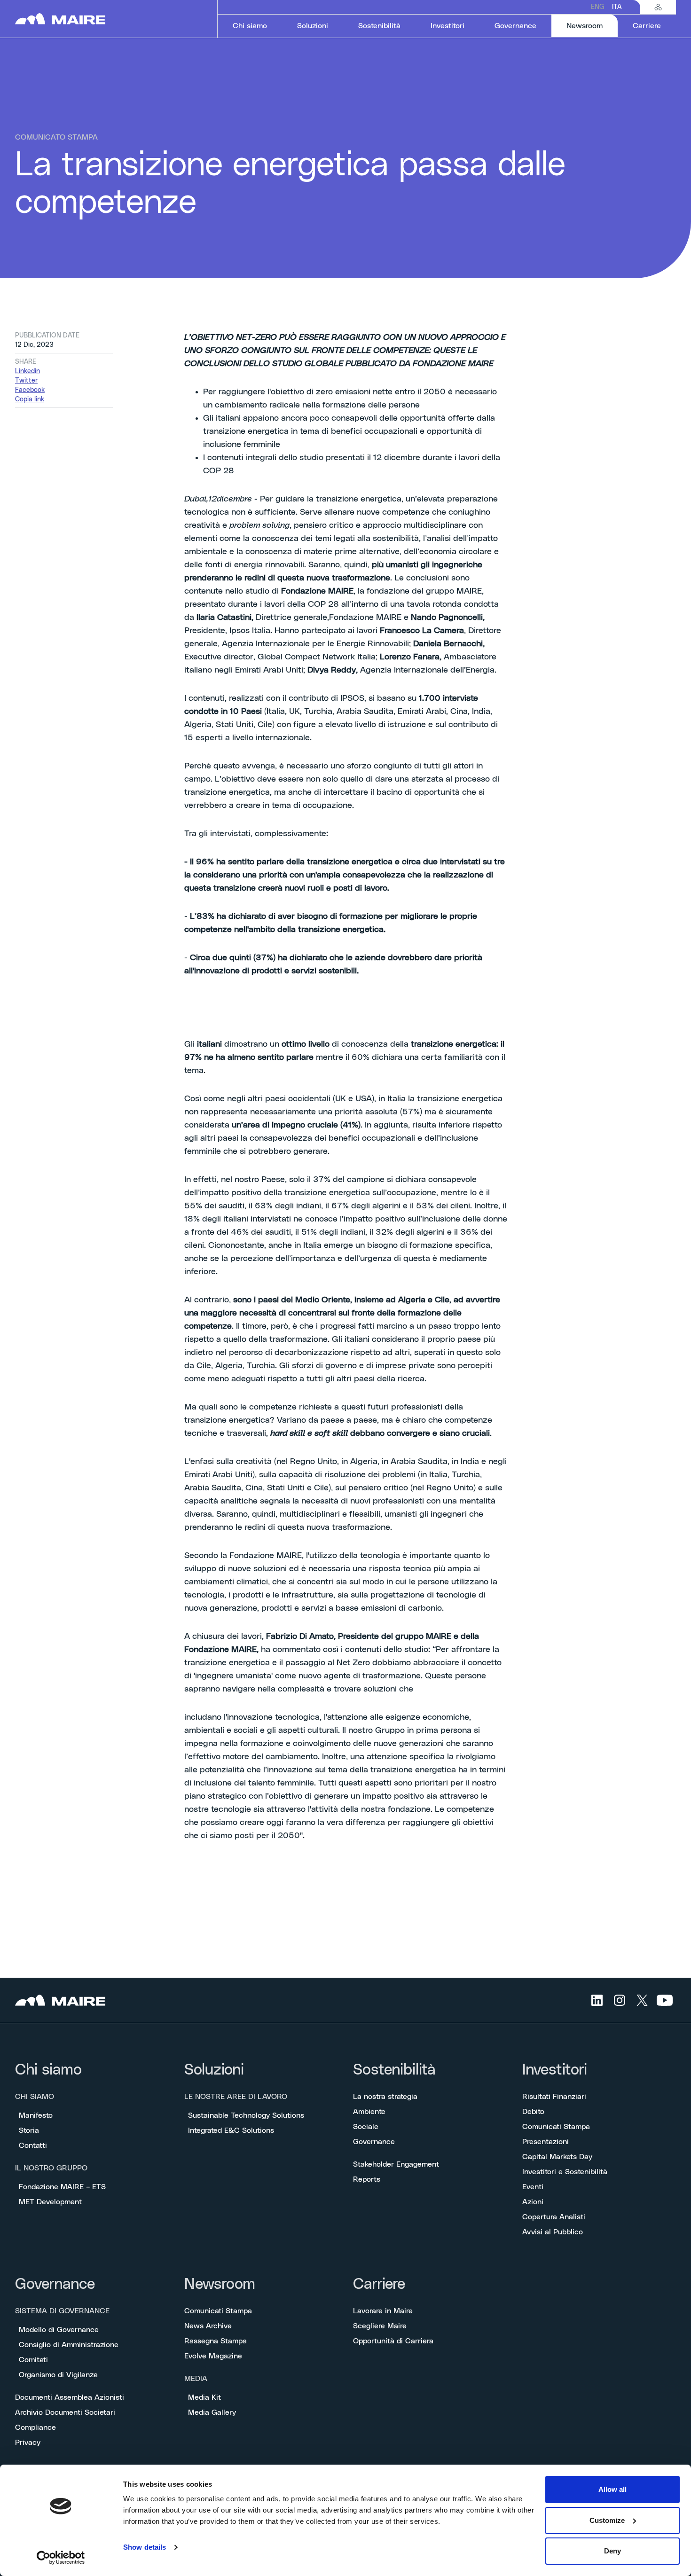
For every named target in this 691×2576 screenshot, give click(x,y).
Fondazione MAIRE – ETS (62, 2187)
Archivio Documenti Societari (65, 2412)
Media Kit (204, 2397)
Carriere (379, 2284)
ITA (617, 7)
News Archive (208, 2326)
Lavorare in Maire (383, 2311)
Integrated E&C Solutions (231, 2130)
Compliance (35, 2427)
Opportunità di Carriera (393, 2341)
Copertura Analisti (554, 2217)
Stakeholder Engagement (396, 2164)
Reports (367, 2179)
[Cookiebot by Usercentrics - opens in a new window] (61, 2558)
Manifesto (36, 2115)
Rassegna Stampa (216, 2341)
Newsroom (220, 2284)
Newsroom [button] (592, 26)
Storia (29, 2130)
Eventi (533, 2187)
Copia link (30, 399)
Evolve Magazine (213, 2356)
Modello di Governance (59, 2330)
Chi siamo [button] (250, 26)
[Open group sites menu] (658, 7)
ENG (598, 7)
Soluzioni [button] (313, 26)
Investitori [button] (448, 26)
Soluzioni (214, 2070)
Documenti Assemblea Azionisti (70, 2397)
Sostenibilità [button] (379, 26)
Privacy (28, 2443)
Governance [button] (515, 26)
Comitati (33, 2360)
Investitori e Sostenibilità (565, 2172)
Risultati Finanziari (554, 2097)
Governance (374, 2142)
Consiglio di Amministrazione (69, 2345)
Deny (612, 2551)
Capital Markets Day (557, 2157)
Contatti (33, 2145)
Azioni (533, 2202)
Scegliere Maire (380, 2326)
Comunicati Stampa (556, 2127)
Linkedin (27, 371)
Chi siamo (48, 2070)
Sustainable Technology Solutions (246, 2115)
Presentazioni (546, 2142)
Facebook (30, 390)
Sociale (366, 2127)
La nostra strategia (385, 2097)
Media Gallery (212, 2412)
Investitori (555, 2070)
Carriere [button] (647, 26)
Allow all (612, 2489)
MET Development (50, 2202)
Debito (533, 2112)
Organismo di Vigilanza (58, 2375)
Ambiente (369, 2112)
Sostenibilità (394, 2070)
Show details (145, 2547)
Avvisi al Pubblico (553, 2232)
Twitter (26, 381)
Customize (607, 2520)
